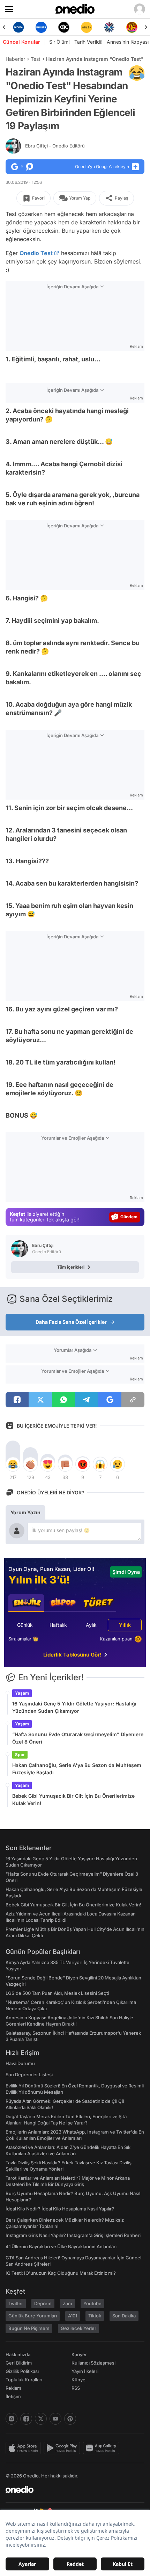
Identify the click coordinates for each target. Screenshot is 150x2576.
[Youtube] (55, 2419)
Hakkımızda (18, 2354)
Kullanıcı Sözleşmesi (93, 2363)
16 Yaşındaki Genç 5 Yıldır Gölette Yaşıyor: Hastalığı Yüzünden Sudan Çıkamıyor (74, 1707)
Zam (67, 2303)
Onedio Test (36, 253)
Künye (78, 2380)
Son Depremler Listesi (29, 2074)
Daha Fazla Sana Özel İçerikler (71, 1322)
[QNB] (86, 27)
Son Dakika (124, 2316)
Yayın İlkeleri (85, 2371)
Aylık (91, 1625)
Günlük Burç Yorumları (33, 2316)
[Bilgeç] (132, 27)
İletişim (13, 2396)
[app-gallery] (103, 2448)
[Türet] (109, 27)
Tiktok (95, 2316)
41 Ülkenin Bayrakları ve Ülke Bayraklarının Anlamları (61, 2246)
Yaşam (22, 1693)
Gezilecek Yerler (78, 2328)
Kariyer (79, 2354)
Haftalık (58, 1625)
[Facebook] (26, 2419)
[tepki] (13, 1464)
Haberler (15, 59)
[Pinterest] (70, 2419)
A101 (73, 2316)
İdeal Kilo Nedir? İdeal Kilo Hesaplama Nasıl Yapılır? (60, 2209)
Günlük (25, 1625)
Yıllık (125, 1625)
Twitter (16, 2303)
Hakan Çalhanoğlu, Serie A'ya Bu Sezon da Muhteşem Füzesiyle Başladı (77, 1769)
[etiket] (137, 73)
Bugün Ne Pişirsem (29, 2328)
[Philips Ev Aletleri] (18, 27)
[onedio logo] (71, 2490)
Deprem (43, 2303)
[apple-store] (25, 2448)
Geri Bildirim (19, 2363)
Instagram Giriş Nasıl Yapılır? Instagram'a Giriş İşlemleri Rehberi (73, 2235)
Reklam (13, 2388)
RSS (76, 2388)
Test (36, 59)
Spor (20, 1755)
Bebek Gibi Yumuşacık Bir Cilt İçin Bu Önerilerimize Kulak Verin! (73, 1799)
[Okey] (41, 27)
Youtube (92, 2303)
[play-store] (63, 2448)
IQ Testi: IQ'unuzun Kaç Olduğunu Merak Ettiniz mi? (61, 2273)
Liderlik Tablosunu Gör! (72, 1655)
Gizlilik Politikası (22, 2371)
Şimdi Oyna (126, 1572)
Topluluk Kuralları (24, 2380)
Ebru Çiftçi (55, 146)
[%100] (64, 27)
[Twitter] (41, 2419)
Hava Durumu (20, 2063)
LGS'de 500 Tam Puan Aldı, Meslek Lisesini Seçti (57, 1993)
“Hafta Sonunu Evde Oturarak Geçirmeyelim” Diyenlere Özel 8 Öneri (78, 1738)
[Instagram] (12, 2419)
